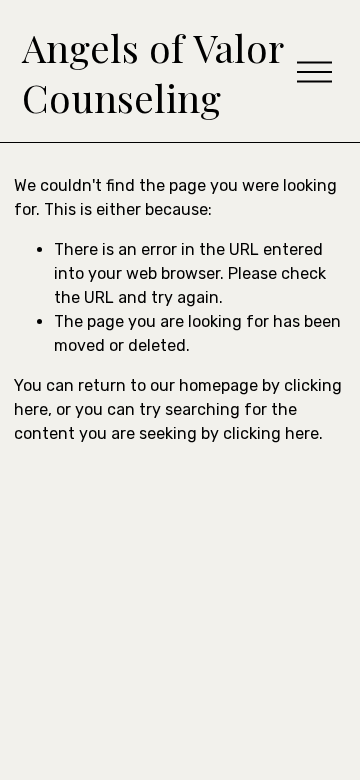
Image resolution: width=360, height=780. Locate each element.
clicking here (271, 433)
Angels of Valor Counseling (152, 72)
